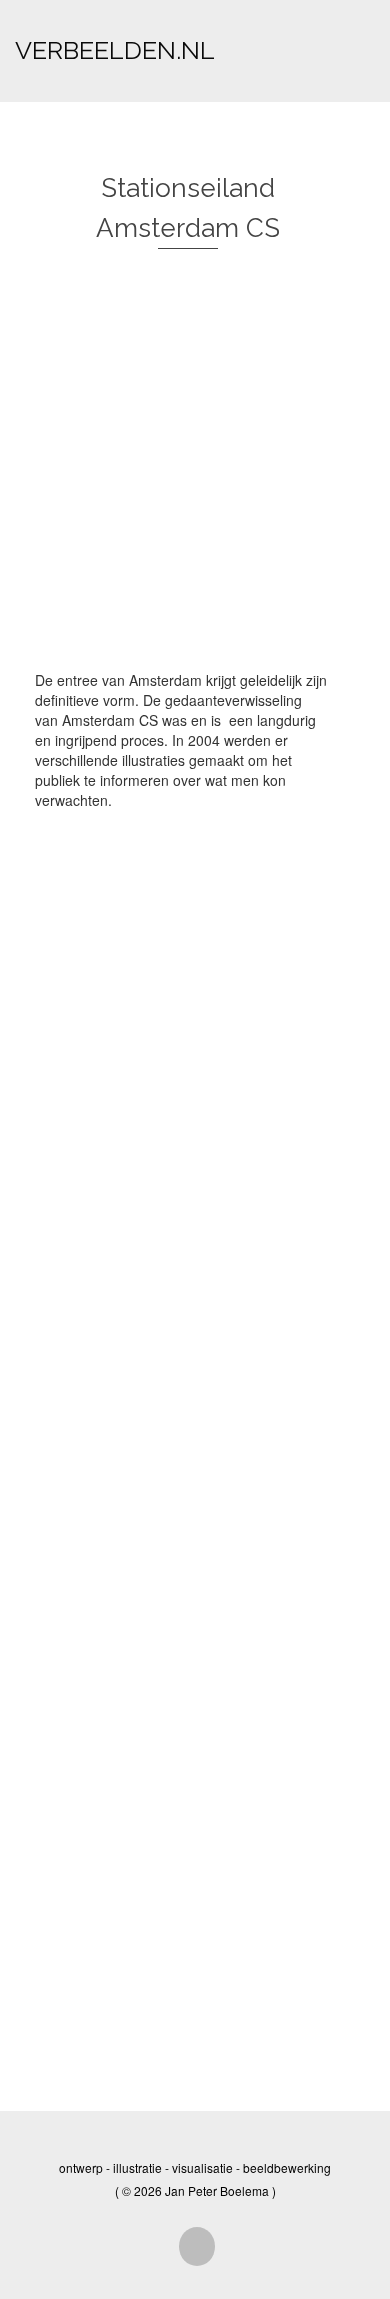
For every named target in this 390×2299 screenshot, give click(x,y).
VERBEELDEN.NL (115, 50)
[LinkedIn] (197, 2246)
